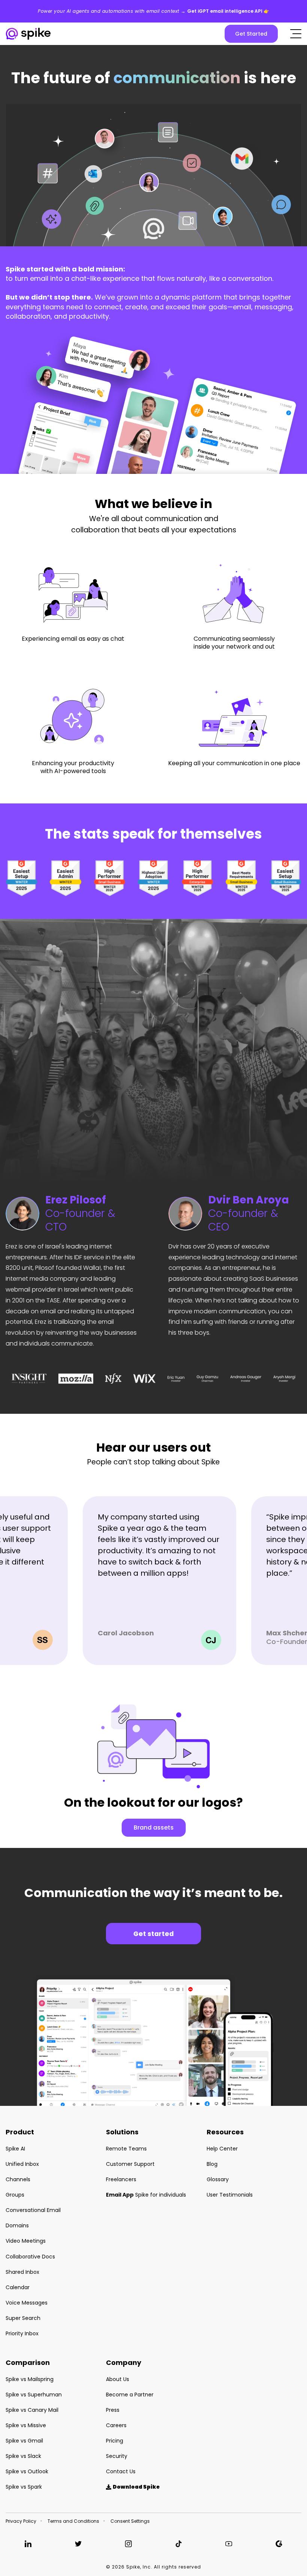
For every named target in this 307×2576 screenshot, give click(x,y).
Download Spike (133, 2487)
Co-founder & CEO (249, 1214)
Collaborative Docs (30, 2257)
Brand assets (154, 1827)
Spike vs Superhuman (34, 2395)
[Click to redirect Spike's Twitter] (78, 2544)
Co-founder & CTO (80, 1214)
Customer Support (130, 2164)
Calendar (18, 2287)
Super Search (23, 2318)
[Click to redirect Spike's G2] (279, 2544)
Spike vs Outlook (27, 2471)
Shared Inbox (22, 2272)
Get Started (251, 34)
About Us (118, 2379)
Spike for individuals (146, 2195)
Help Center (222, 2149)
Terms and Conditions (73, 2521)
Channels (18, 2179)
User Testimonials (230, 2195)
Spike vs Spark (24, 2487)
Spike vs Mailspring (30, 2379)
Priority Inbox (22, 2333)
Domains (17, 2225)
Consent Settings (130, 2521)
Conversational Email (33, 2210)
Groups (15, 2195)
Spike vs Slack (23, 2456)
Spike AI (15, 2149)
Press (113, 2410)
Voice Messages (27, 2303)
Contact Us (121, 2471)
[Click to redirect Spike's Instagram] (128, 2544)
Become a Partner (130, 2395)
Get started (153, 1934)
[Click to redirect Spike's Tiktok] (179, 2544)
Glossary (218, 2179)
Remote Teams (126, 2149)
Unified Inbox (22, 2164)
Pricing (115, 2441)
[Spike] (28, 34)
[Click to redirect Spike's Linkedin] (28, 2544)
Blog (212, 2164)
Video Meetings (26, 2241)
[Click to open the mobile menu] (296, 34)
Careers (116, 2425)
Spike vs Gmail (24, 2441)
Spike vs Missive (26, 2425)
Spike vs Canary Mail (32, 2410)
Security (117, 2456)
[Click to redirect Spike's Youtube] (229, 2544)
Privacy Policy (21, 2521)
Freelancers (121, 2179)
